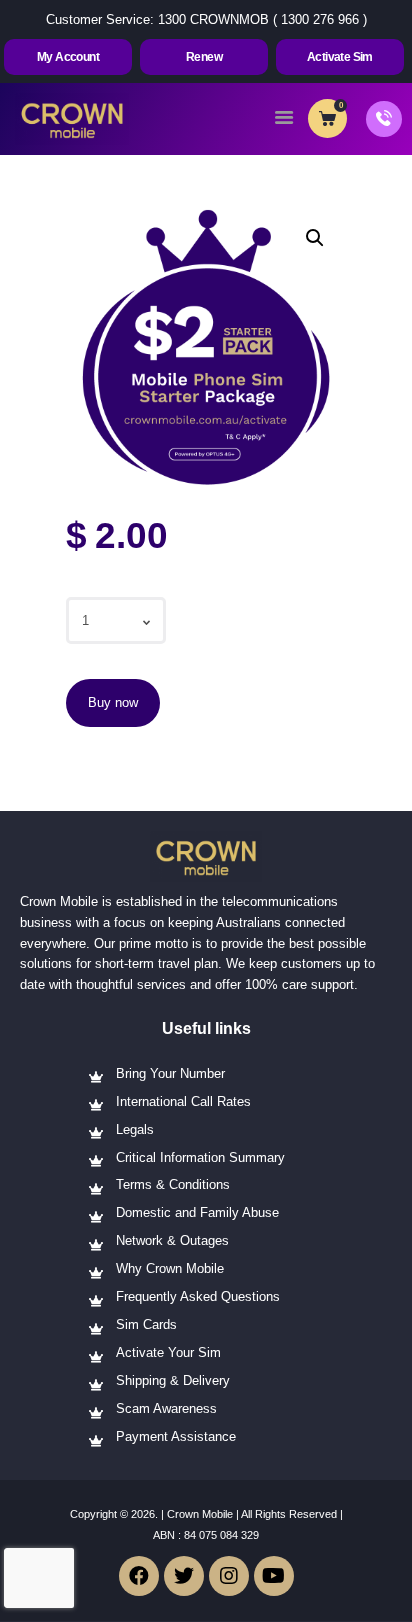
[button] (68, 57)
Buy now (113, 702)
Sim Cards (146, 1324)
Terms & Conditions (173, 1184)
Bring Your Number (170, 1073)
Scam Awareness (166, 1408)
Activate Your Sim (168, 1352)
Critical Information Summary (200, 1157)
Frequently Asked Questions (198, 1296)
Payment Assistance (176, 1436)
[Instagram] (229, 1576)
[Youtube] (274, 1576)
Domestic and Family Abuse (197, 1212)
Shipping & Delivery (173, 1380)
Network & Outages (172, 1240)
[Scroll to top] (383, 1581)
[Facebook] (139, 1576)
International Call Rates (183, 1101)
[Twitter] (184, 1576)
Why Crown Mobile (170, 1268)
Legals (135, 1129)
